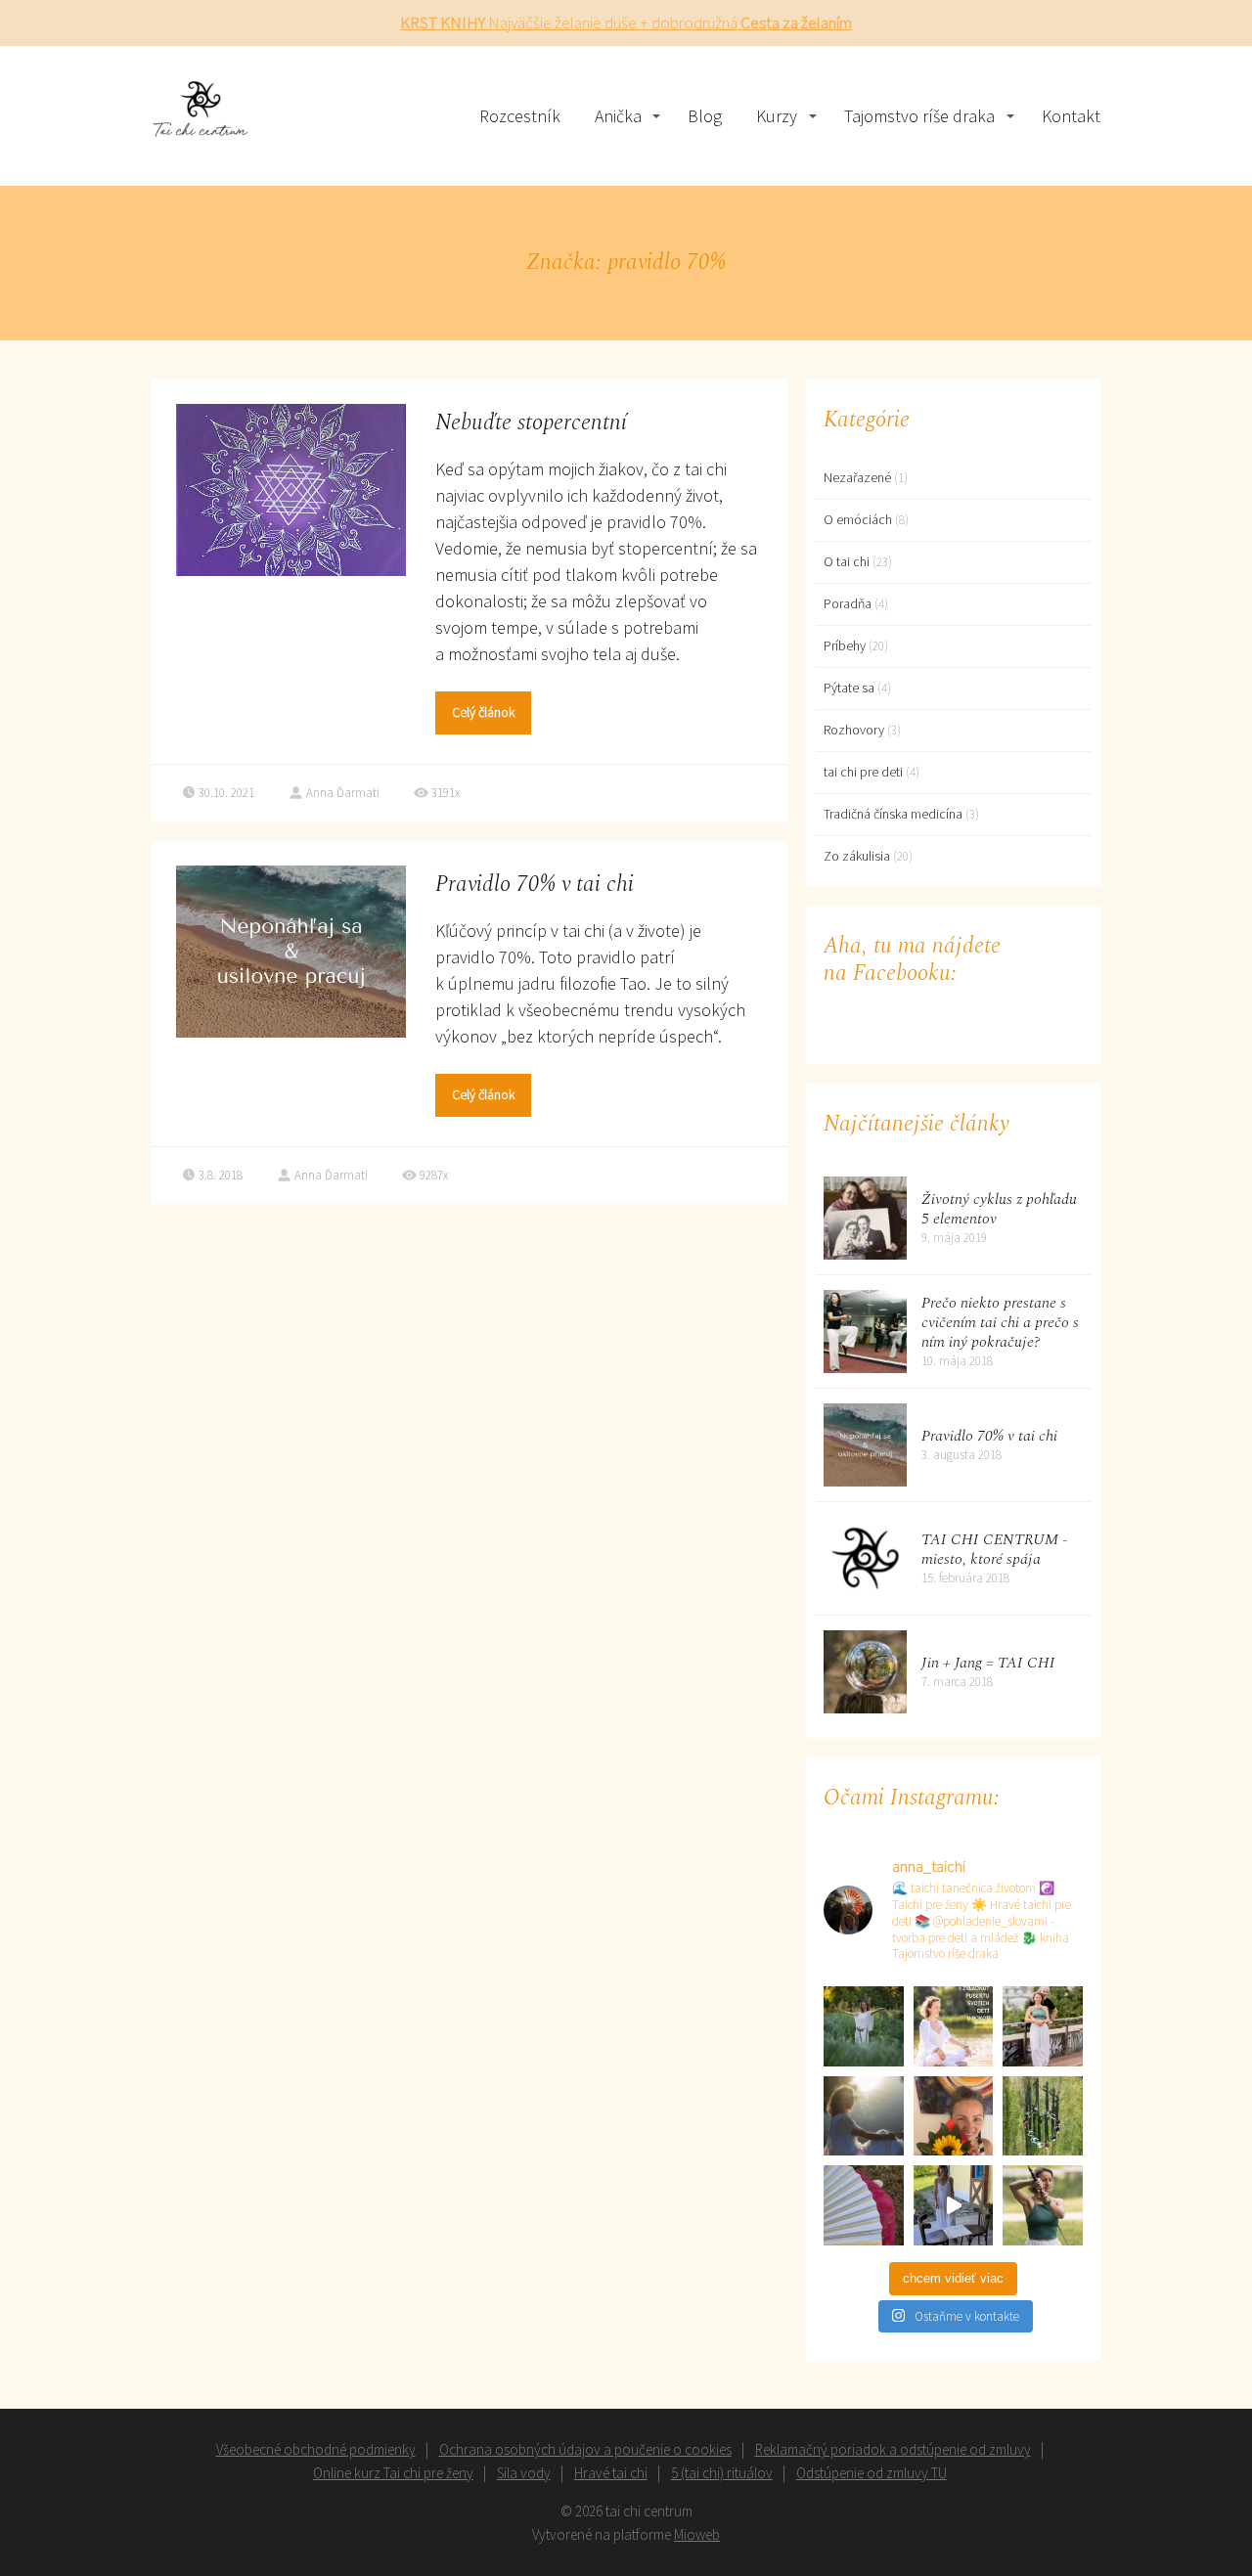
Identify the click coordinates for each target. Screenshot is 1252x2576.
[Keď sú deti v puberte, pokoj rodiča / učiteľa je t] (954, 2026)
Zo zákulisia (857, 856)
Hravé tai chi (611, 2473)
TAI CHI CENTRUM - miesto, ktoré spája (995, 1549)
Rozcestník (520, 116)
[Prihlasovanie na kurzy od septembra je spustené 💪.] (1043, 2026)
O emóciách (858, 519)
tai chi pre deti (863, 772)
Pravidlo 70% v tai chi (535, 885)
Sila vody (524, 2473)
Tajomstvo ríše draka (919, 116)
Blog (705, 116)
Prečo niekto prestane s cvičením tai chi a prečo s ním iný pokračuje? (1000, 1322)
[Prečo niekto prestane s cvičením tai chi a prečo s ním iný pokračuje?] (865, 1332)
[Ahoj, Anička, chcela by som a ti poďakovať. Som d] (864, 2116)
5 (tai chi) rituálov (722, 2473)
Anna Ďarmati (343, 793)
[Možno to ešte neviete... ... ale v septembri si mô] (864, 2026)
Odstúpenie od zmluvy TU (872, 2473)
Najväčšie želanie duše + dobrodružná (626, 22)
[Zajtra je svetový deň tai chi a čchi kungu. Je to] (1043, 2205)
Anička (618, 116)
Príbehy (845, 645)
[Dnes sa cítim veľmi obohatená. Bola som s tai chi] (864, 2205)
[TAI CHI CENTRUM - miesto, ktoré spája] (865, 1558)
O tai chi (847, 561)
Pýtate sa (849, 688)
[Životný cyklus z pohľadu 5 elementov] (865, 1218)
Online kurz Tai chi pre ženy (393, 2473)
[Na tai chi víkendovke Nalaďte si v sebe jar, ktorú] (954, 2205)
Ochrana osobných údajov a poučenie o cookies (585, 2449)
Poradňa (848, 603)
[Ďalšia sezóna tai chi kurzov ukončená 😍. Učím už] (954, 2116)
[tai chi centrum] (201, 116)
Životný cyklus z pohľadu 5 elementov (999, 1209)
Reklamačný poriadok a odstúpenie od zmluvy (893, 2449)
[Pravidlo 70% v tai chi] (865, 1445)
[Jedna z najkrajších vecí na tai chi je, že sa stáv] (1043, 2116)
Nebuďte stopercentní (531, 423)
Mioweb (697, 2534)
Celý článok (483, 712)
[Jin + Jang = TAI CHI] (865, 1672)
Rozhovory (854, 730)
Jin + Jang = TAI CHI (988, 1663)
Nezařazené (857, 477)
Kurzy (777, 116)
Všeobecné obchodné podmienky (316, 2449)
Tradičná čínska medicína (893, 814)
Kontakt (1071, 116)
